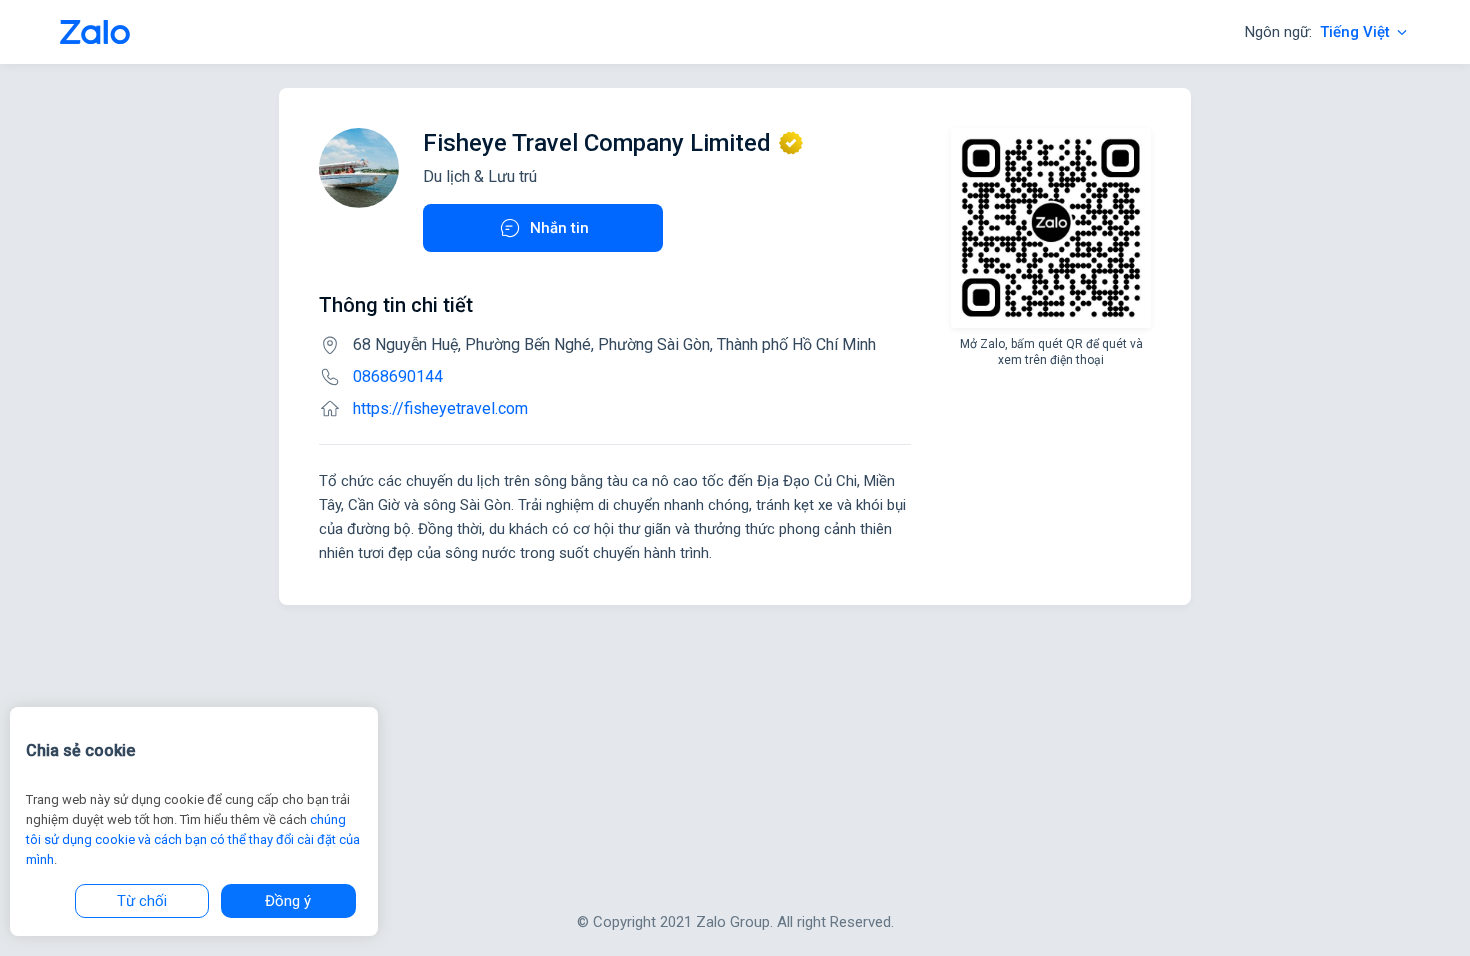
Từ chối (142, 901)
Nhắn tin (559, 228)
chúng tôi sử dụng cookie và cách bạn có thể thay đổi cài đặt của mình (193, 839)
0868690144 (398, 376)
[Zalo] (95, 32)
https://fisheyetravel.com (440, 408)
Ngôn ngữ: (1317, 32)
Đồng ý (288, 901)
